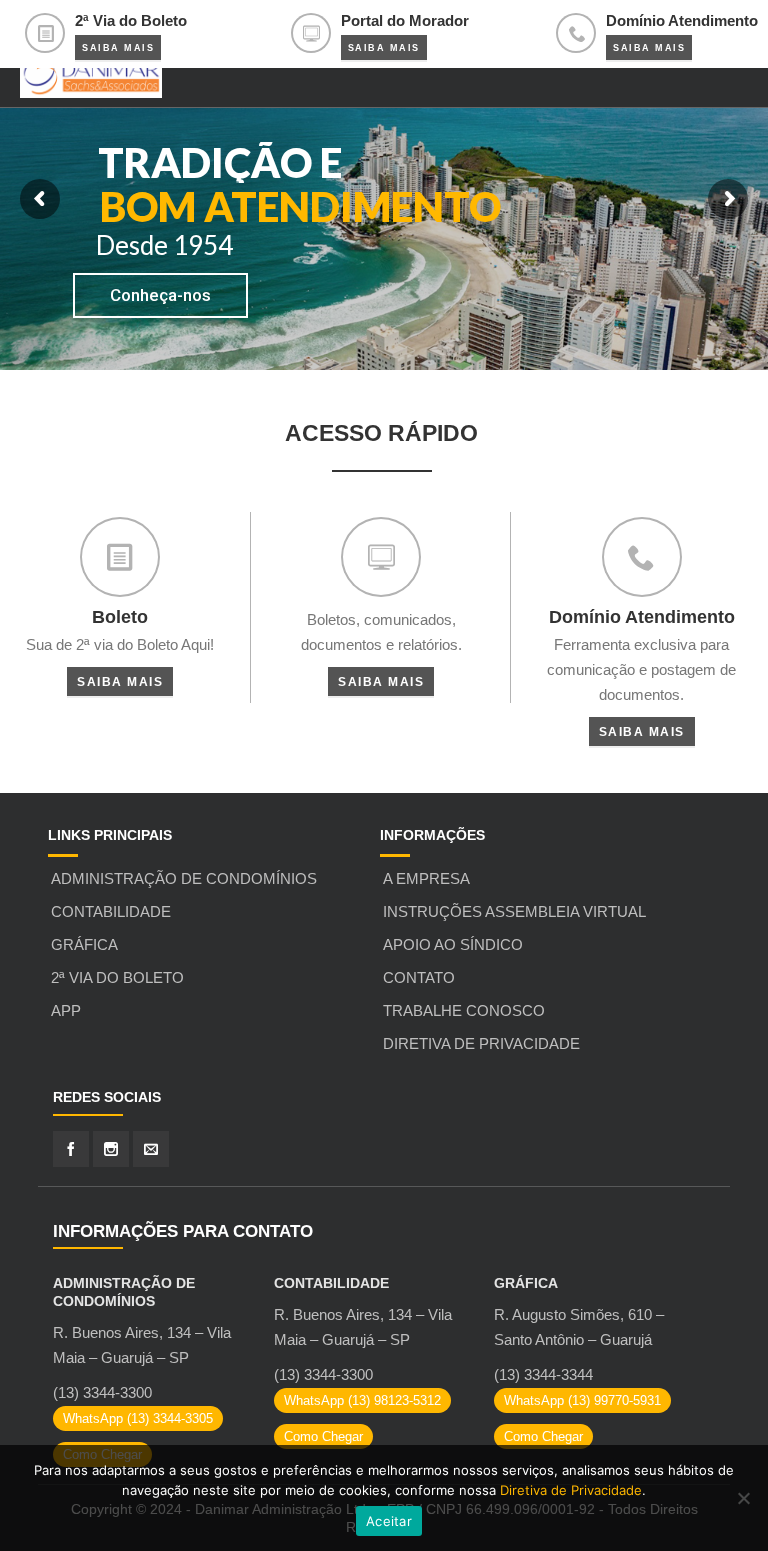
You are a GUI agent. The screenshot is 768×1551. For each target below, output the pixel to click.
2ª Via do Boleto (117, 977)
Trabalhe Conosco (464, 1010)
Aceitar (389, 1521)
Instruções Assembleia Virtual (514, 911)
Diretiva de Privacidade (481, 1043)
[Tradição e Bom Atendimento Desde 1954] (91, 73)
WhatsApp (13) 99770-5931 (582, 1400)
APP (66, 1010)
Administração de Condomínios (184, 878)
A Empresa (426, 878)
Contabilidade (111, 911)
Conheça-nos (160, 295)
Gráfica (84, 944)
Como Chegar (323, 1436)
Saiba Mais (118, 48)
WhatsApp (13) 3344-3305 (138, 1418)
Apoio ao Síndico (453, 944)
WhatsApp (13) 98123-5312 (362, 1400)
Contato (419, 977)
